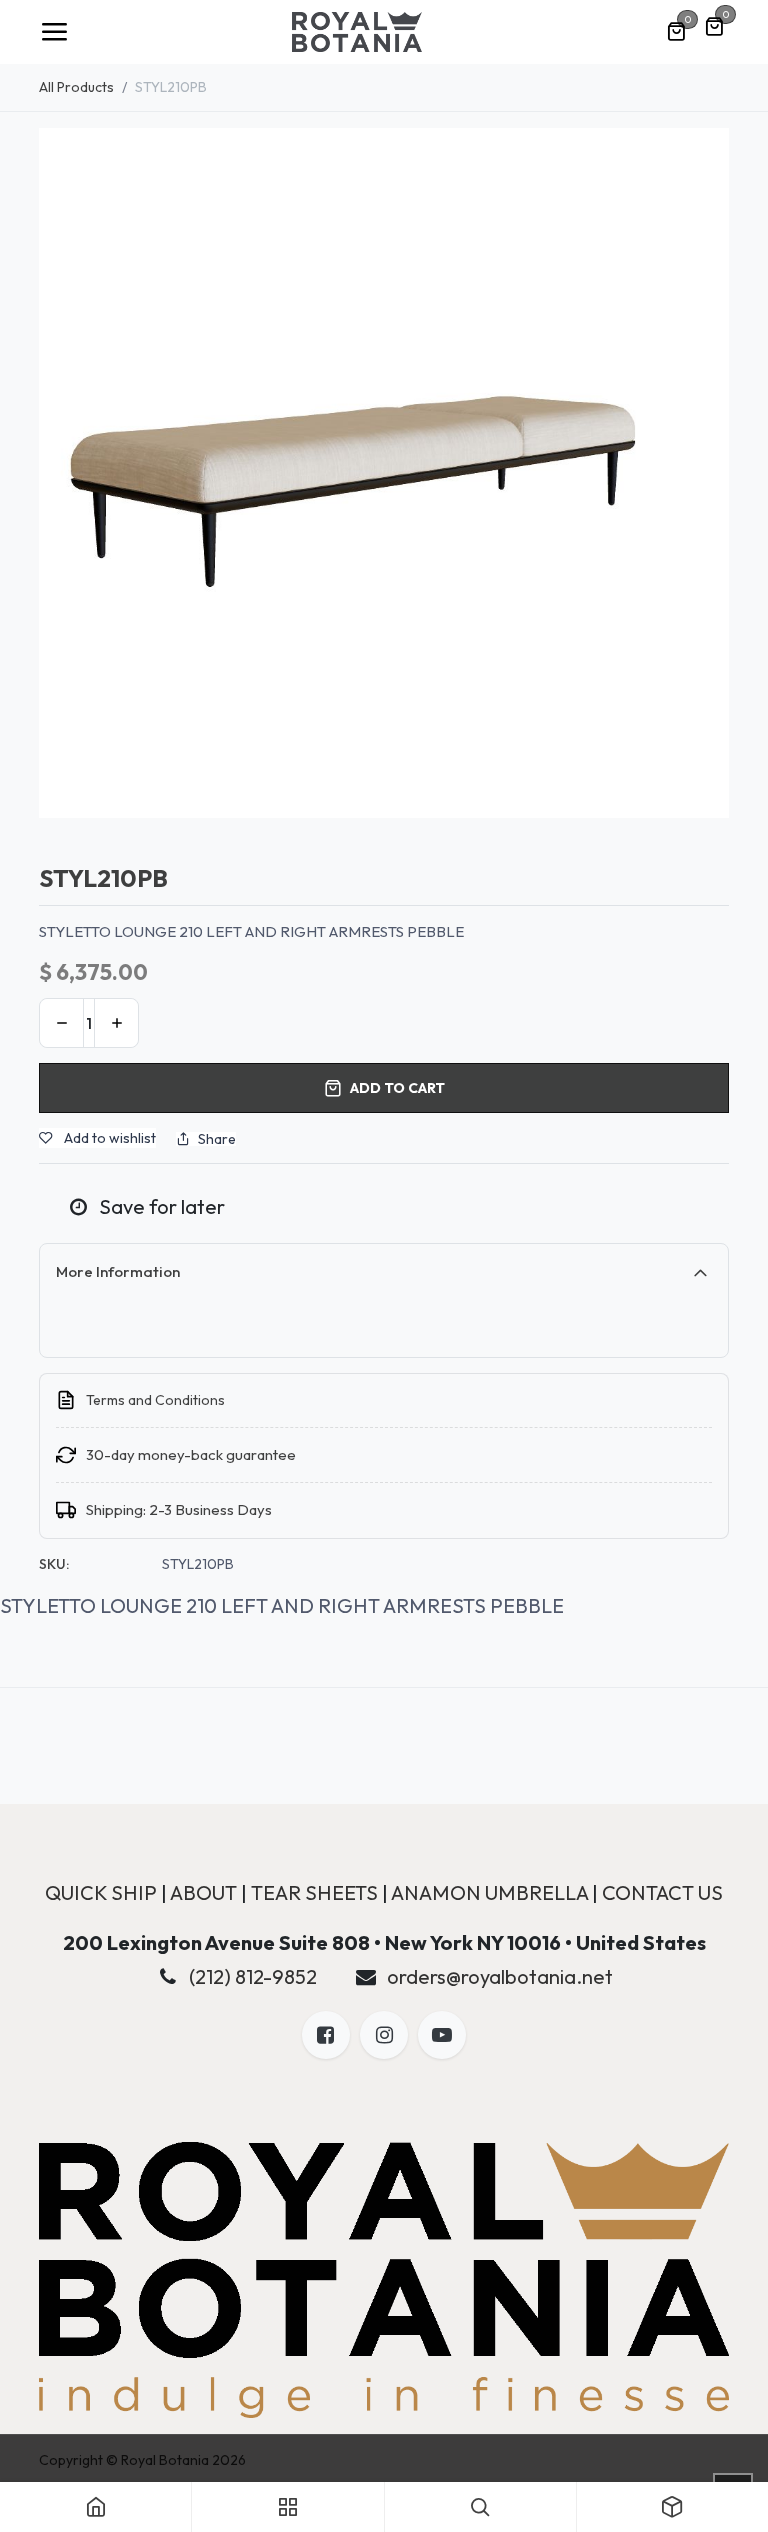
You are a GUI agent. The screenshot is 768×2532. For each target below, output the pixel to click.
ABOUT (203, 1892)
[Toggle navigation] (54, 32)
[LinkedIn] (442, 2035)
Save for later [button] (160, 1206)
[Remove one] (61, 1023)
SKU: (54, 1564)
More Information (118, 1271)
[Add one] (116, 1023)
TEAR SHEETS (314, 1892)
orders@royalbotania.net (500, 1976)
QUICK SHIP (101, 1892)
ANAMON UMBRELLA (489, 1892)
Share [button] (217, 1139)
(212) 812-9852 (253, 1976)
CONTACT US (662, 1892)
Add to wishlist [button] (108, 1138)
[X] (384, 2035)
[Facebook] (326, 2035)
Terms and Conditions (155, 1400)
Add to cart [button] (397, 1088)
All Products (76, 87)
